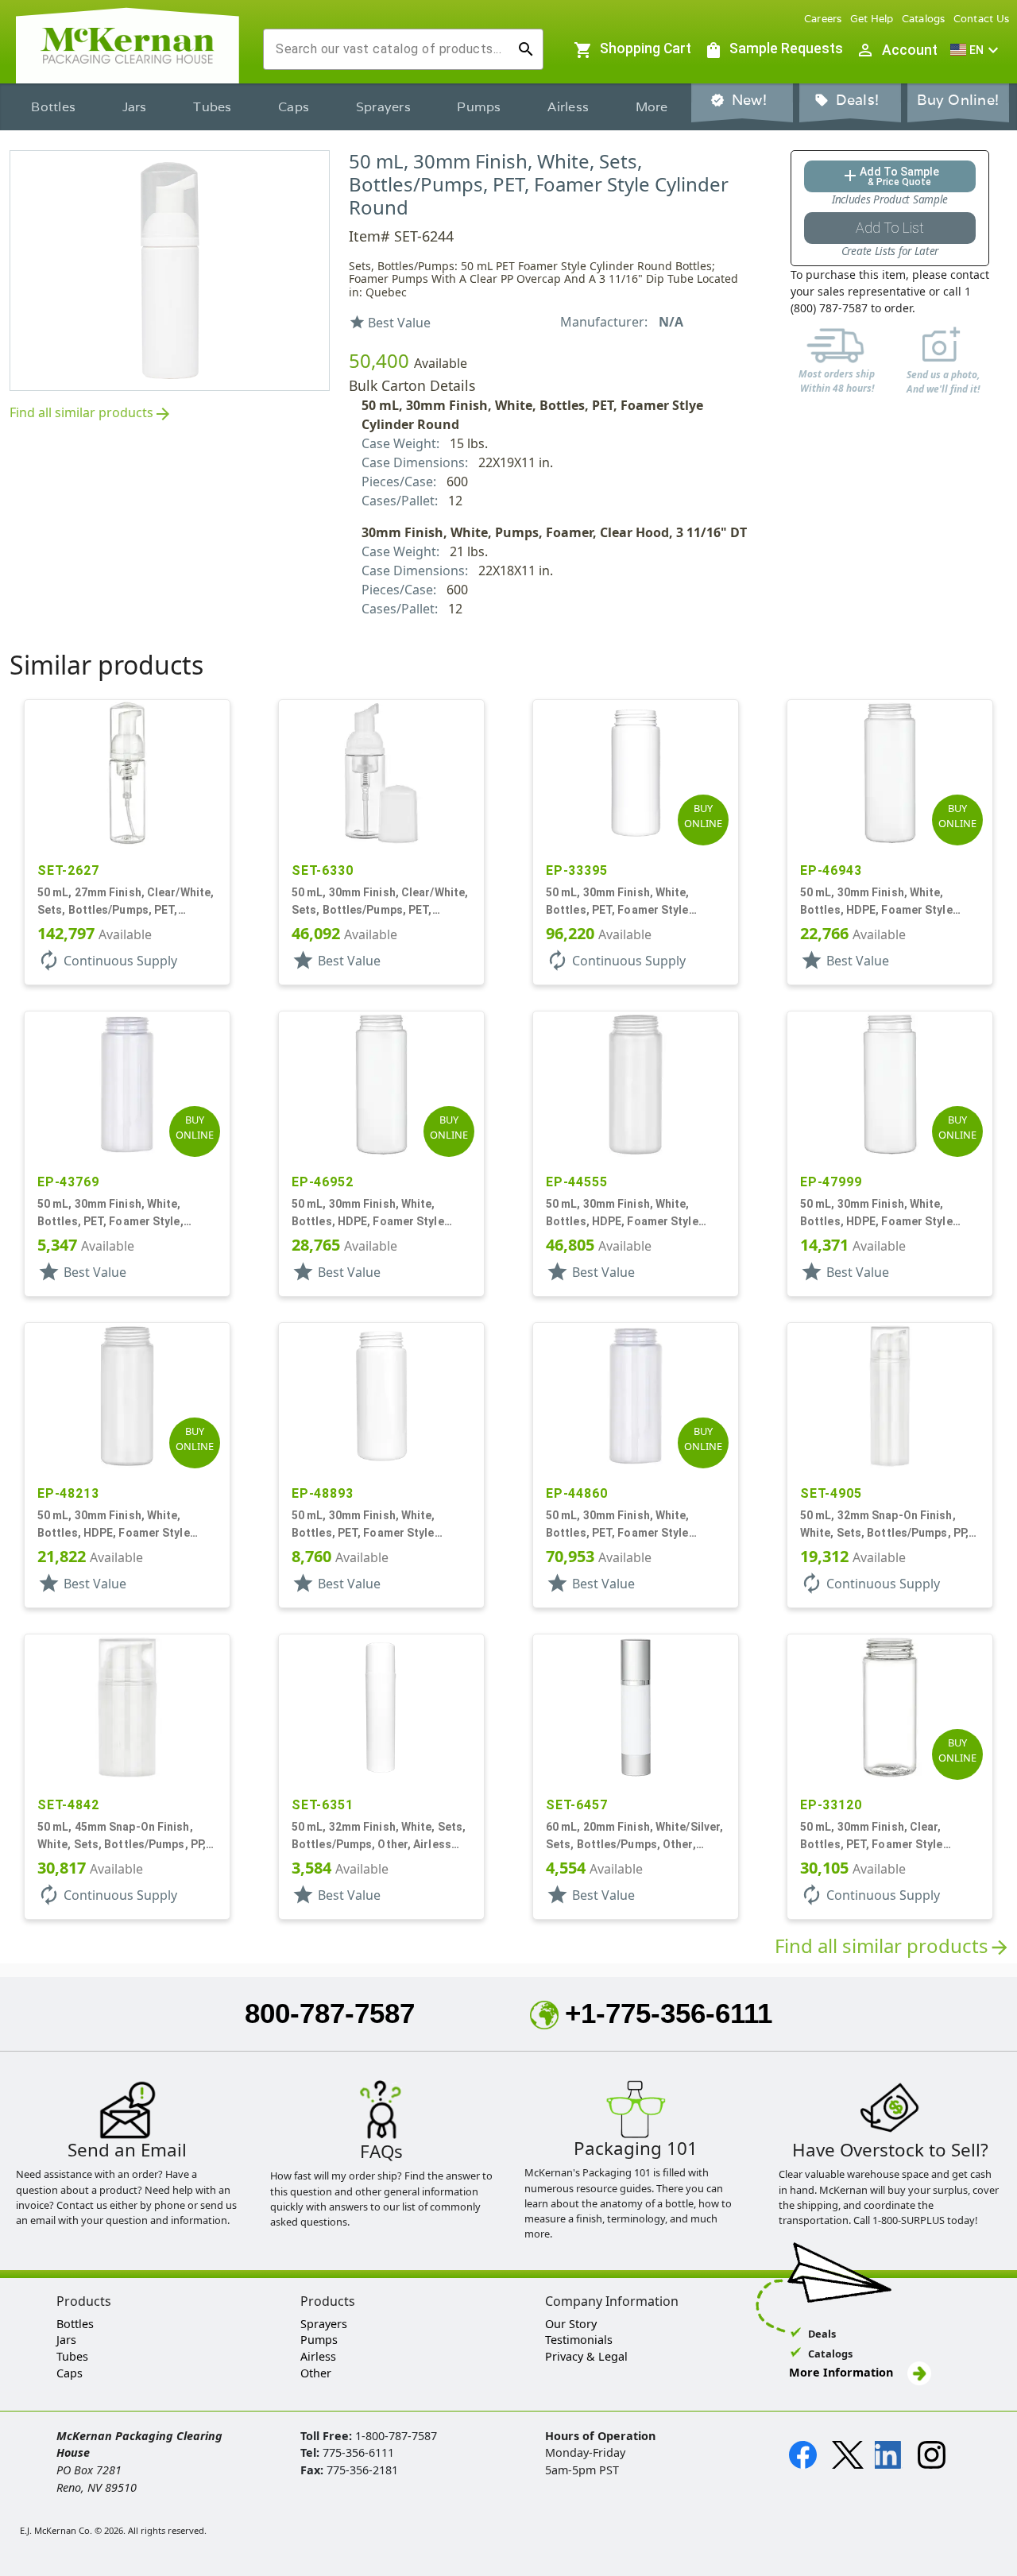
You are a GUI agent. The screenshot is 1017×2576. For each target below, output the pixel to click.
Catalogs (924, 19)
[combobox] (391, 49)
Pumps (479, 107)
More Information (843, 2372)
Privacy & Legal (586, 2356)
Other (316, 2373)
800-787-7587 (330, 2013)
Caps (294, 107)
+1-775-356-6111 (669, 2013)
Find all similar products (91, 414)
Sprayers (383, 107)
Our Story (571, 2324)
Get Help (872, 19)
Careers (823, 19)
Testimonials (579, 2340)
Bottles (53, 107)
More (652, 107)
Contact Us (982, 19)
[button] (976, 50)
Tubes (212, 107)
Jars (135, 107)
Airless (568, 107)
